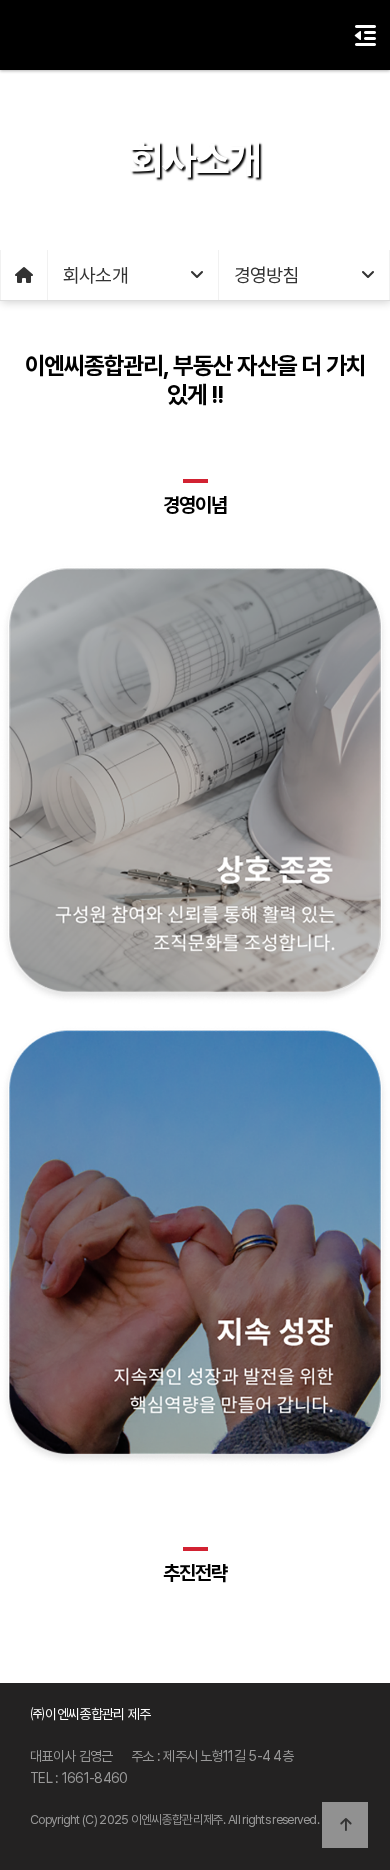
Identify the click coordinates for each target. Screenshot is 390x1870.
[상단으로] (345, 1825)
